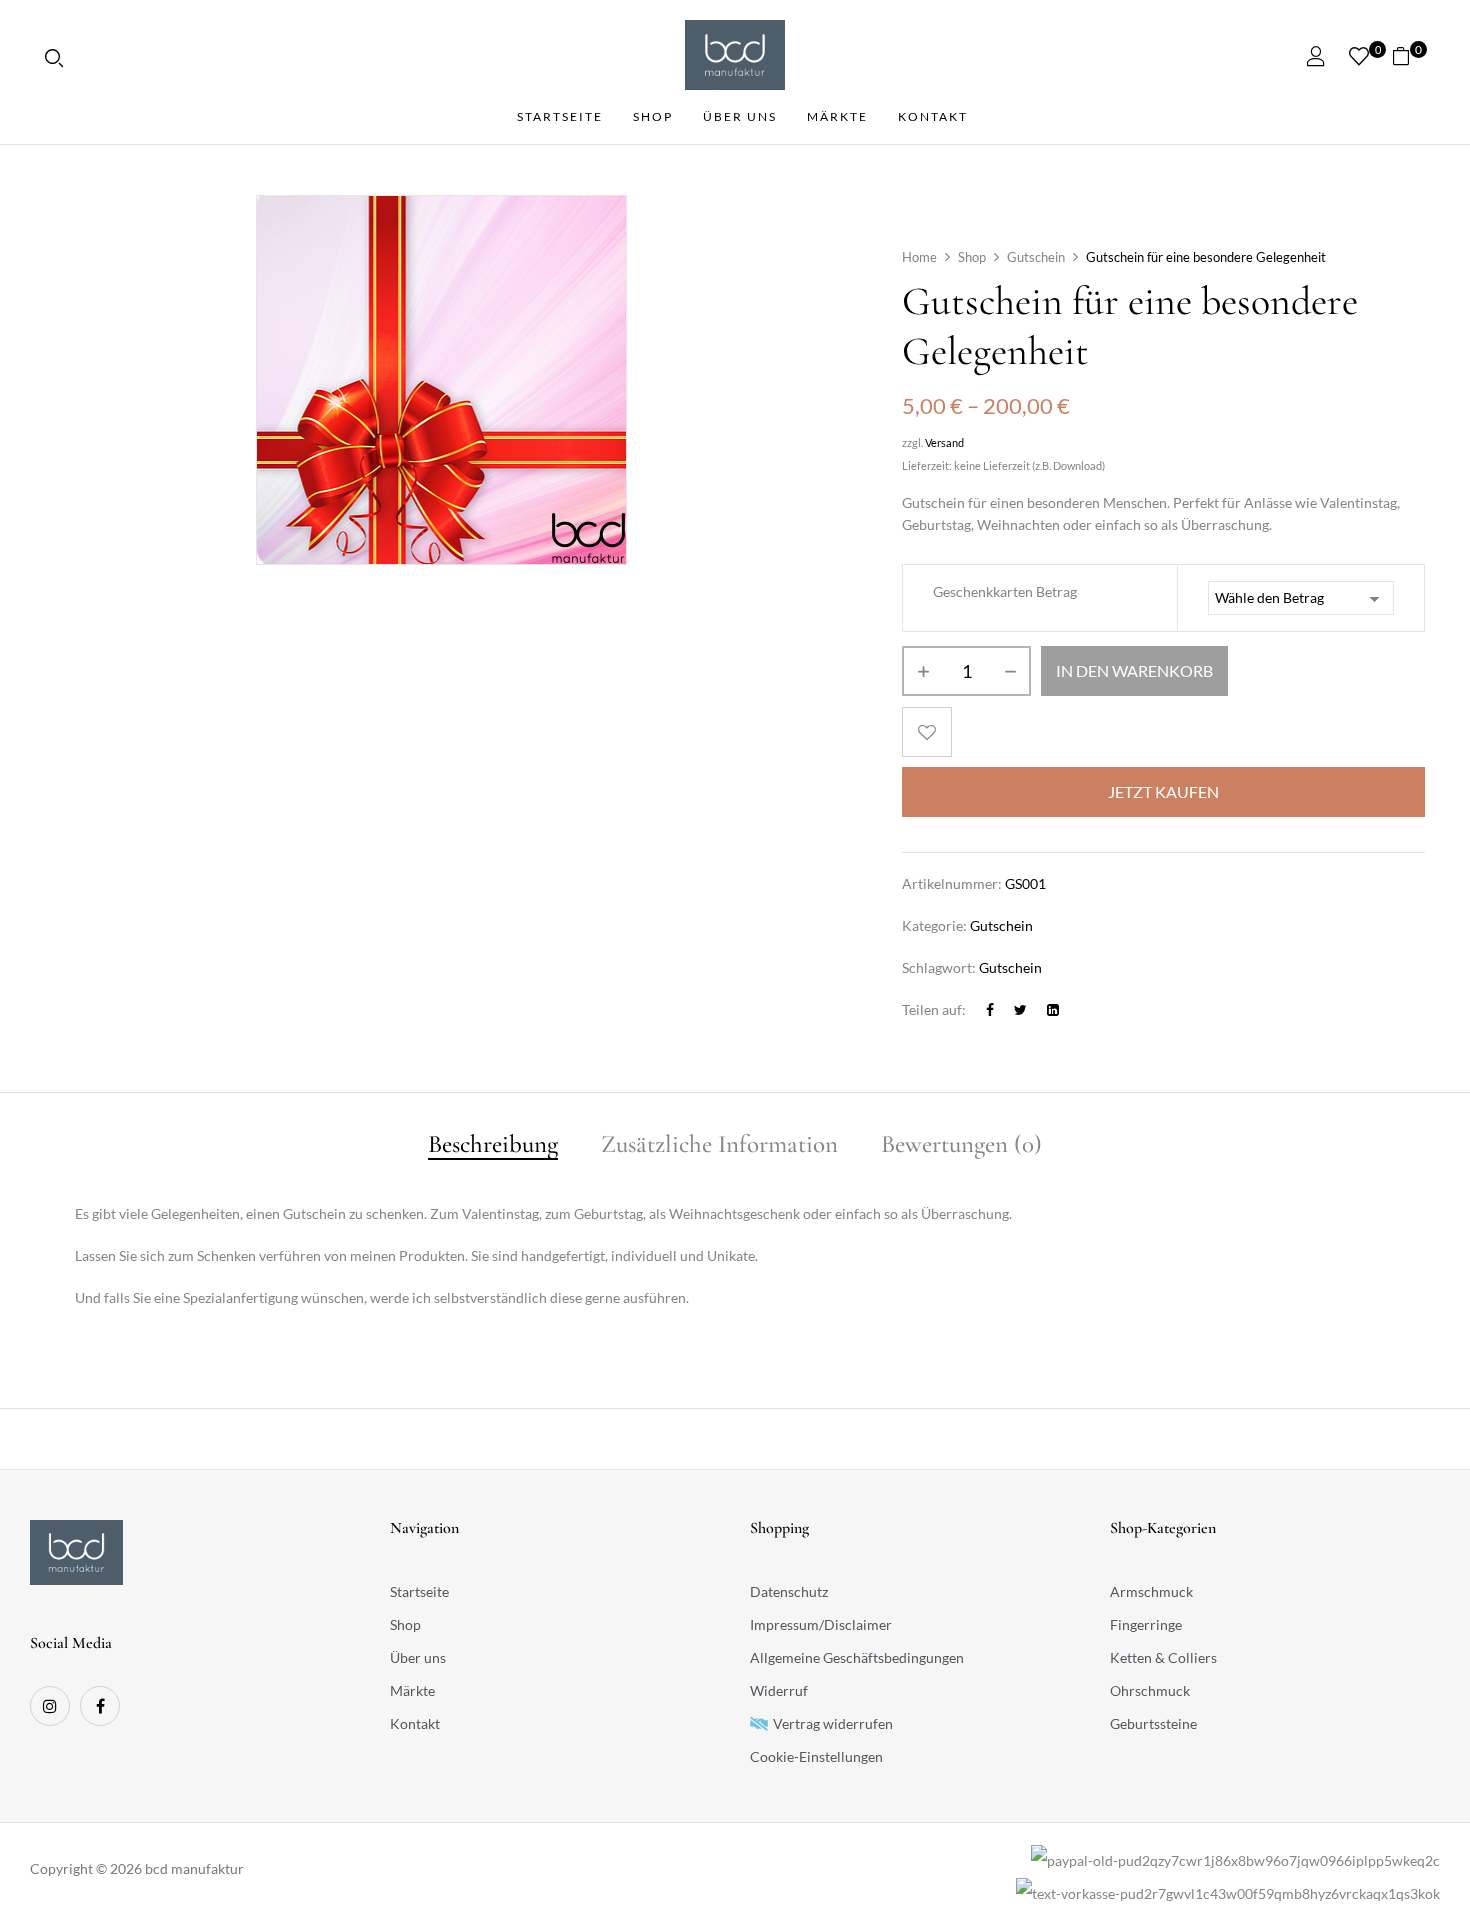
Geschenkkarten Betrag (1005, 591)
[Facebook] (990, 1009)
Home (919, 257)
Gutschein (1036, 257)
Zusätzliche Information (719, 1146)
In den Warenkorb (1134, 670)
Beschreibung (493, 1146)
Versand (944, 442)
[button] (1408, 55)
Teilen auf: (934, 1009)
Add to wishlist (927, 732)
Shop (972, 257)
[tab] (493, 1146)
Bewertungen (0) (961, 1146)
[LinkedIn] (1053, 1009)
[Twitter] (1020, 1009)
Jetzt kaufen (1163, 791)
